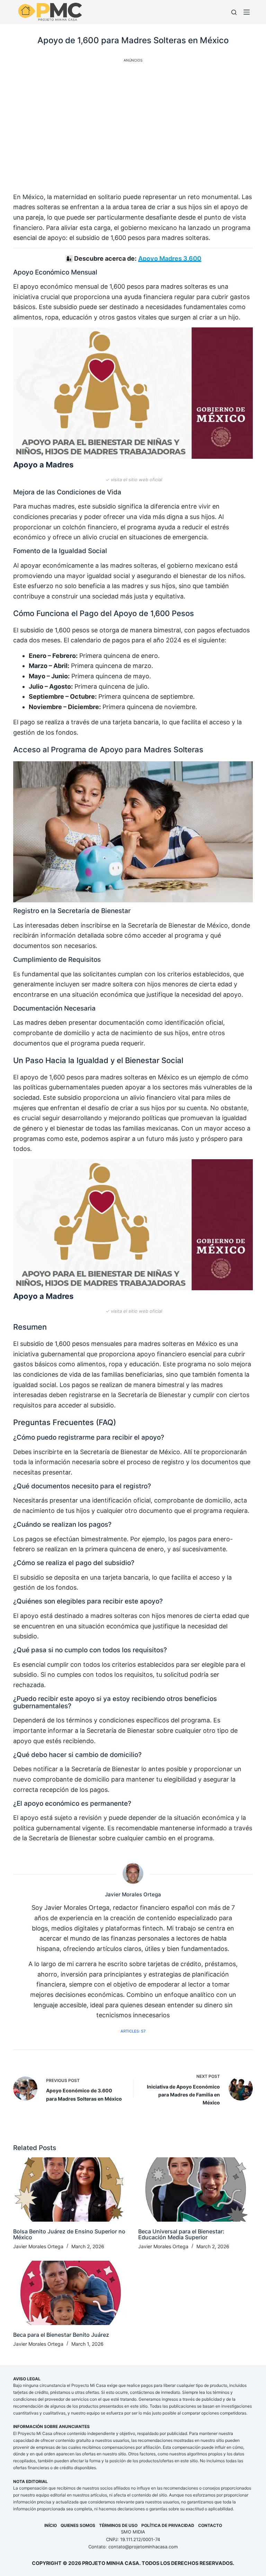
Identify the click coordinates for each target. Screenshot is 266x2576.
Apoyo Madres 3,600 (170, 258)
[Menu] (248, 12)
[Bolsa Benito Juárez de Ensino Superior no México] (70, 2189)
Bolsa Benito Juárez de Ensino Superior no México (69, 2234)
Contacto (210, 2525)
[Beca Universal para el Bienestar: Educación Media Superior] (196, 2189)
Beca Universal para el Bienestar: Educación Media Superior (181, 2234)
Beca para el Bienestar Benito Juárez (61, 2335)
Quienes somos (78, 2525)
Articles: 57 (133, 2031)
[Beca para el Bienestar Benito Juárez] (70, 2293)
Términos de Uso (118, 2525)
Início (51, 2525)
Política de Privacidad (168, 2525)
